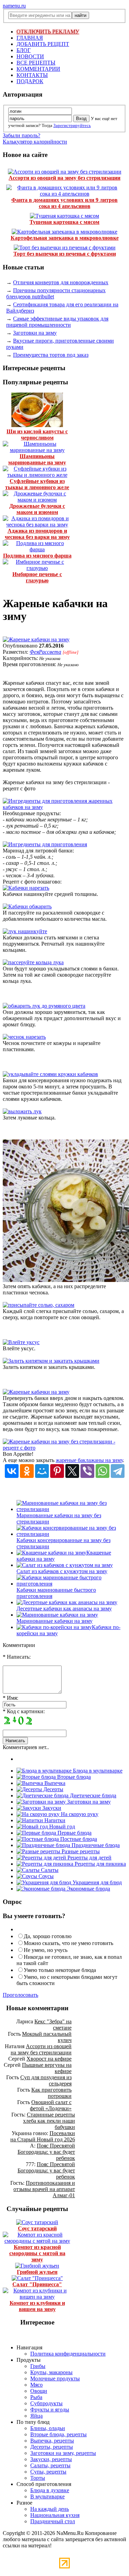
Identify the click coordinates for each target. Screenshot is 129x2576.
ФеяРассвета (45, 652)
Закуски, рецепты (51, 2459)
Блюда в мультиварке (97, 1771)
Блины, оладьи (48, 2428)
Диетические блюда (92, 1795)
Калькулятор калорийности (35, 142)
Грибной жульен (37, 2272)
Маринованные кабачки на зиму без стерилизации (59, 1518)
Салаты (49, 1870)
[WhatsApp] (103, 1471)
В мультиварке (47, 2496)
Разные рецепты (80, 1851)
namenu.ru (14, 6)
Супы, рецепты (48, 2472)
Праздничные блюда (95, 1845)
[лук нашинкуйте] (25, 931)
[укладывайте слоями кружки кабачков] (50, 1074)
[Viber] (87, 1471)
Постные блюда (78, 1839)
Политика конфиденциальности (68, 2354)
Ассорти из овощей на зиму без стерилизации (64, 178)
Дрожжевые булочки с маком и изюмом (37, 509)
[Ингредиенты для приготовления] (45, 844)
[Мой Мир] (42, 1471)
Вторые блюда (73, 1777)
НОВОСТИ (30, 56)
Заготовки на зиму (35, 333)
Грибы (38, 2366)
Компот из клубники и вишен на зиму (37, 2306)
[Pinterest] (57, 1471)
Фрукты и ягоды (50, 2410)
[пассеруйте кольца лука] (33, 962)
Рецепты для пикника (100, 1864)
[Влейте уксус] (21, 1342)
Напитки (54, 1820)
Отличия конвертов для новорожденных (61, 282)
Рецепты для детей (89, 1858)
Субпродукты (46, 2403)
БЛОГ (24, 50)
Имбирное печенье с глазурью (37, 577)
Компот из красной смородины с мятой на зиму (37, 2253)
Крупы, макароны (51, 2372)
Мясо (36, 2385)
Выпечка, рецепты (52, 2441)
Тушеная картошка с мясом (64, 222)
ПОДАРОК (30, 81)
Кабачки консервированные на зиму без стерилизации (63, 1543)
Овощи (39, 2391)
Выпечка (54, 1783)
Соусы (45, 1876)
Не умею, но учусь (46, 1950)
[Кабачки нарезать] (26, 888)
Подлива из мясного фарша (37, 556)
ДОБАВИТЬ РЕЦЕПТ (43, 44)
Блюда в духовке (50, 2490)
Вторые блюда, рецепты (58, 2434)
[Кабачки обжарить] (27, 906)
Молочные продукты (55, 2378)
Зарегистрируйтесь (72, 125)
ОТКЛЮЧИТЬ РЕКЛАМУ (48, 32)
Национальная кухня (55, 2515)
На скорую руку (79, 1814)
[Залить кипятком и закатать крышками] (51, 1361)
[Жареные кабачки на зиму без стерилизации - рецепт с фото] (64, 1448)
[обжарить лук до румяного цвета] (44, 1006)
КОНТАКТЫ (32, 75)
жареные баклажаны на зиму (89, 1460)
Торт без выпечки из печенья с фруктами (65, 254)
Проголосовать (20, 1995)
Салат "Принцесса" (37, 2284)
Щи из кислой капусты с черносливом (37, 435)
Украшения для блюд (96, 1882)
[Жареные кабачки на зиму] (36, 639)
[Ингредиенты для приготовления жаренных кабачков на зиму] (64, 807)
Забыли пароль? (21, 135)
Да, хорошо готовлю (48, 1936)
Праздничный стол (53, 2521)
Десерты (53, 1789)
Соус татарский (37, 2228)
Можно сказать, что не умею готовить (68, 1943)
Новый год (61, 1827)
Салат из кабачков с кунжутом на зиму (62, 1571)
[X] (72, 1471)
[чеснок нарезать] (24, 1037)
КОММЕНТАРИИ (38, 69)
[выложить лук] (22, 1111)
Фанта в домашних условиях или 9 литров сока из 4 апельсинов (64, 203)
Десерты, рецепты (52, 2447)
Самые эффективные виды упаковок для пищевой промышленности (57, 322)
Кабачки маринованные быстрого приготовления (56, 1593)
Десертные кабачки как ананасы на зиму (64, 1608)
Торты (38, 2478)
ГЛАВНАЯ (30, 38)
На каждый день (50, 2509)
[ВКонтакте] (12, 1471)
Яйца (36, 2416)
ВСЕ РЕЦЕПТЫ (36, 63)
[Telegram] (118, 1471)
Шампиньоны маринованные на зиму (37, 459)
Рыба (36, 2397)
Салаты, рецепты (50, 2465)
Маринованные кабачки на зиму (55, 1621)
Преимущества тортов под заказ (51, 355)
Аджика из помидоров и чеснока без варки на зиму (37, 534)
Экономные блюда (88, 1889)
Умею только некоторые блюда (60, 1970)
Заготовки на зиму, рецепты (63, 2453)
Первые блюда (74, 1833)
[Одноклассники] (27, 1471)
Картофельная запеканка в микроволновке (65, 238)
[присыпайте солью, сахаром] (39, 1305)
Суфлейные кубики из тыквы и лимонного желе (37, 484)
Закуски (51, 1808)
